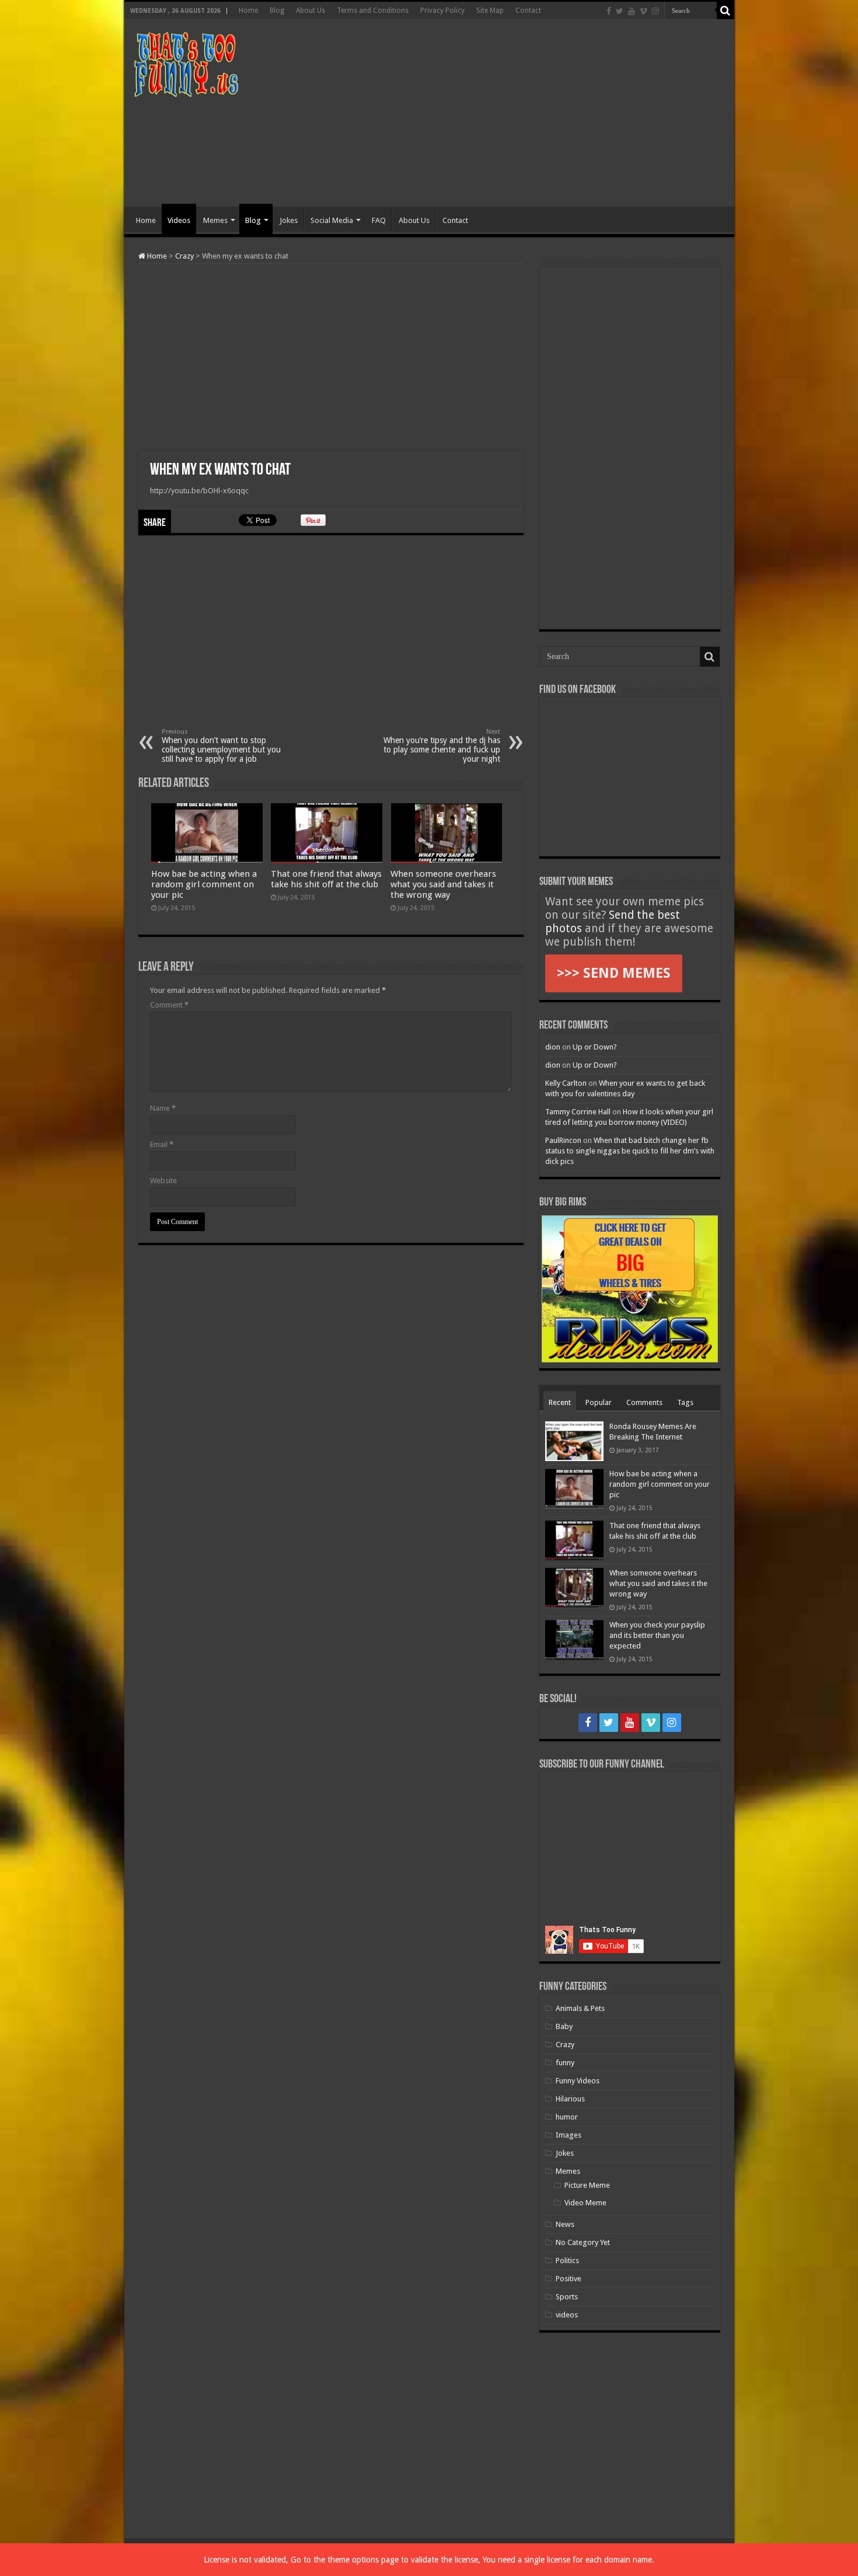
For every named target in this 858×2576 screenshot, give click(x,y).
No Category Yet (583, 2242)
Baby (564, 2026)
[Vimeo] (643, 11)
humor (567, 2117)
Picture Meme (587, 2185)
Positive (568, 2279)
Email (162, 1144)
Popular (599, 1402)
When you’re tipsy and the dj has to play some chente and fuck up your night (442, 746)
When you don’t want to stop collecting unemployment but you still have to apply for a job (221, 746)
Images (568, 2135)
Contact (528, 11)
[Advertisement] (513, 113)
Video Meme (585, 2203)
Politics (567, 2260)
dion (553, 1047)
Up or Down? (595, 1047)
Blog (277, 11)
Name (163, 1108)
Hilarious (570, 2099)
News (565, 2224)
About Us (311, 11)
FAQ (379, 220)
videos (567, 2315)
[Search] (726, 11)
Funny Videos (578, 2081)
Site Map (490, 11)
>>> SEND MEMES (614, 973)
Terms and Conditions (373, 11)
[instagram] (655, 11)
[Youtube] (632, 11)
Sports (567, 2297)
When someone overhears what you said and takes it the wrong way (443, 884)
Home (248, 11)
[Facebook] (609, 11)
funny (565, 2063)
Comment (169, 1005)
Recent (560, 1402)
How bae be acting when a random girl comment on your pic (204, 884)
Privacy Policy (442, 11)
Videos (179, 220)
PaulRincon (563, 1140)
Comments (644, 1402)
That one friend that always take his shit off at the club (326, 879)
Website (163, 1181)
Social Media (332, 220)
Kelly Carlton (566, 1083)
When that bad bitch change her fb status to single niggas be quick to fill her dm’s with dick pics (630, 1151)
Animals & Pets (580, 2008)
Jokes (289, 220)
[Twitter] (620, 11)
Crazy (184, 256)
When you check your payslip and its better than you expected (657, 1635)
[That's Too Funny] (186, 62)
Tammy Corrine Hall (578, 1112)
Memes (215, 220)
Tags (685, 1402)
